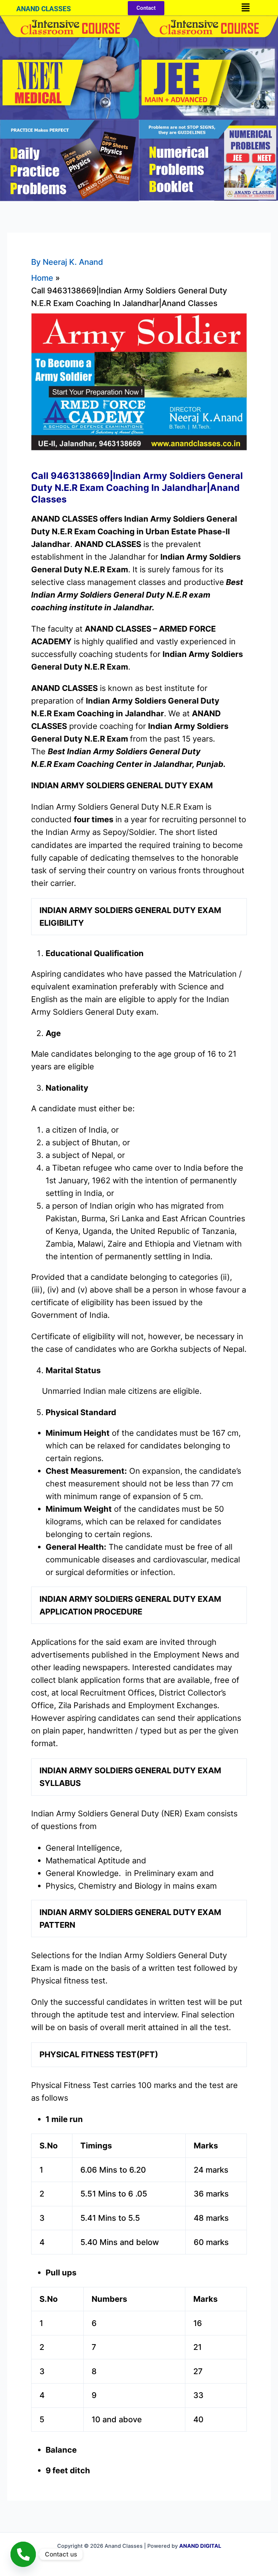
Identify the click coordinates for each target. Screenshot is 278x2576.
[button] (245, 8)
